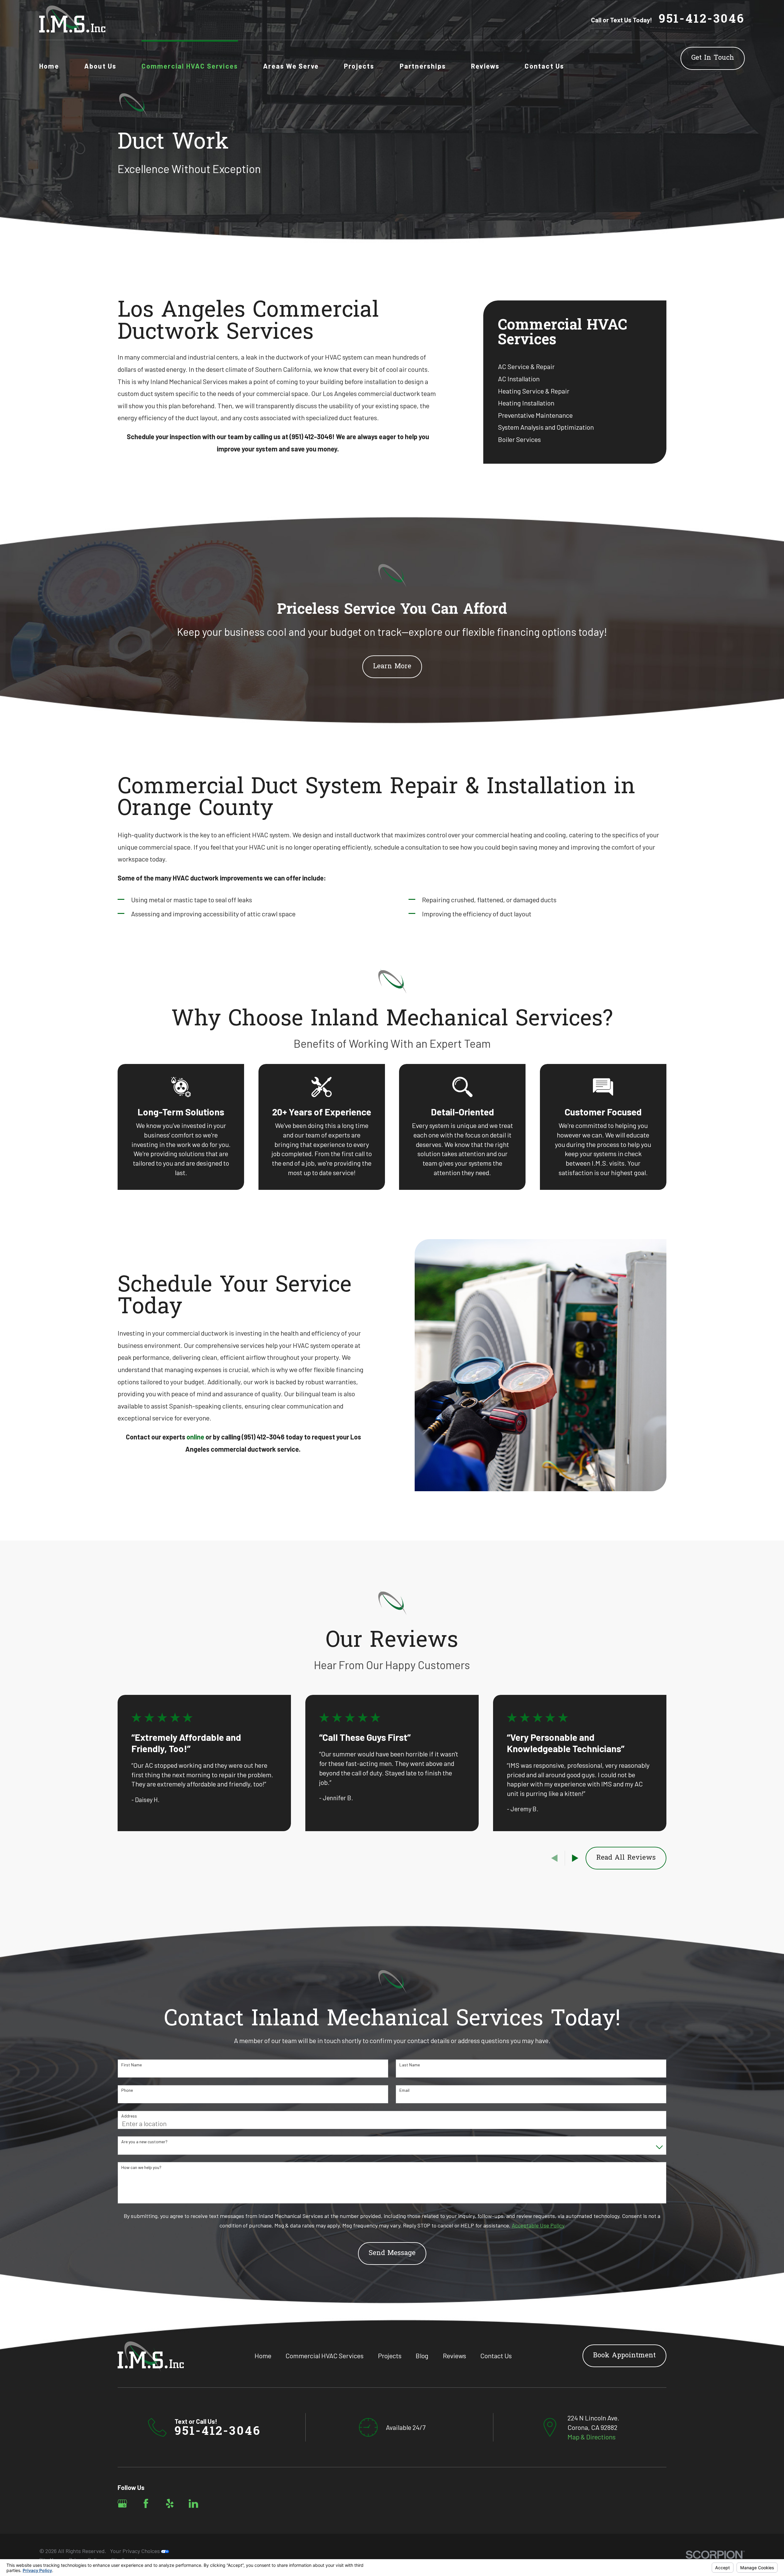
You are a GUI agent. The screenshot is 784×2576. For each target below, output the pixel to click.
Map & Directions (592, 2437)
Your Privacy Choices (136, 2551)
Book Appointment (624, 2356)
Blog (422, 2355)
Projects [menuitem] (359, 66)
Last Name (410, 2065)
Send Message (392, 2254)
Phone (127, 2090)
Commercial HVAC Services (324, 2355)
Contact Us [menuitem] (544, 66)
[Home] (72, 20)
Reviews (454, 2355)
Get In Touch (713, 58)
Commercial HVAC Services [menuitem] (190, 66)
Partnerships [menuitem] (423, 66)
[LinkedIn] (193, 2504)
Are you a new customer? (144, 2142)
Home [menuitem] (49, 66)
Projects (390, 2355)
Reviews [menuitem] (485, 66)
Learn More (392, 667)
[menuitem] (575, 367)
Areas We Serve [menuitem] (291, 66)
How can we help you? (141, 2167)
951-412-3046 (702, 20)
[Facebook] (146, 2504)
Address (129, 2116)
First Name (132, 2065)
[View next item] (575, 1858)
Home (263, 2355)
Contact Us (496, 2355)
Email (404, 2090)
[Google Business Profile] (122, 2504)
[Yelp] (170, 2504)
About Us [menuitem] (100, 66)
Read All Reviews (626, 1858)
